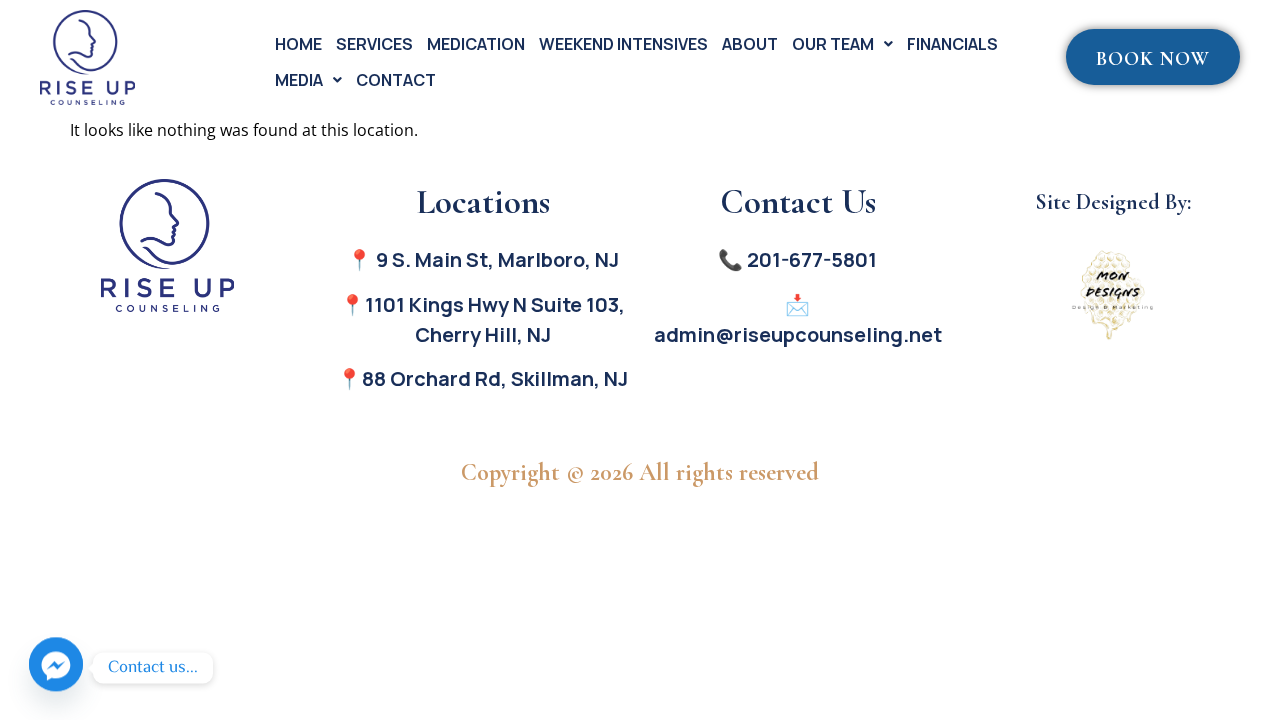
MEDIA (299, 80)
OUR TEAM (833, 44)
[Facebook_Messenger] (56, 668)
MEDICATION (476, 44)
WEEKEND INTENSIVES (623, 44)
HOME (298, 44)
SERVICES (374, 44)
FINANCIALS (952, 44)
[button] (842, 44)
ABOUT (750, 44)
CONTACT (396, 80)
